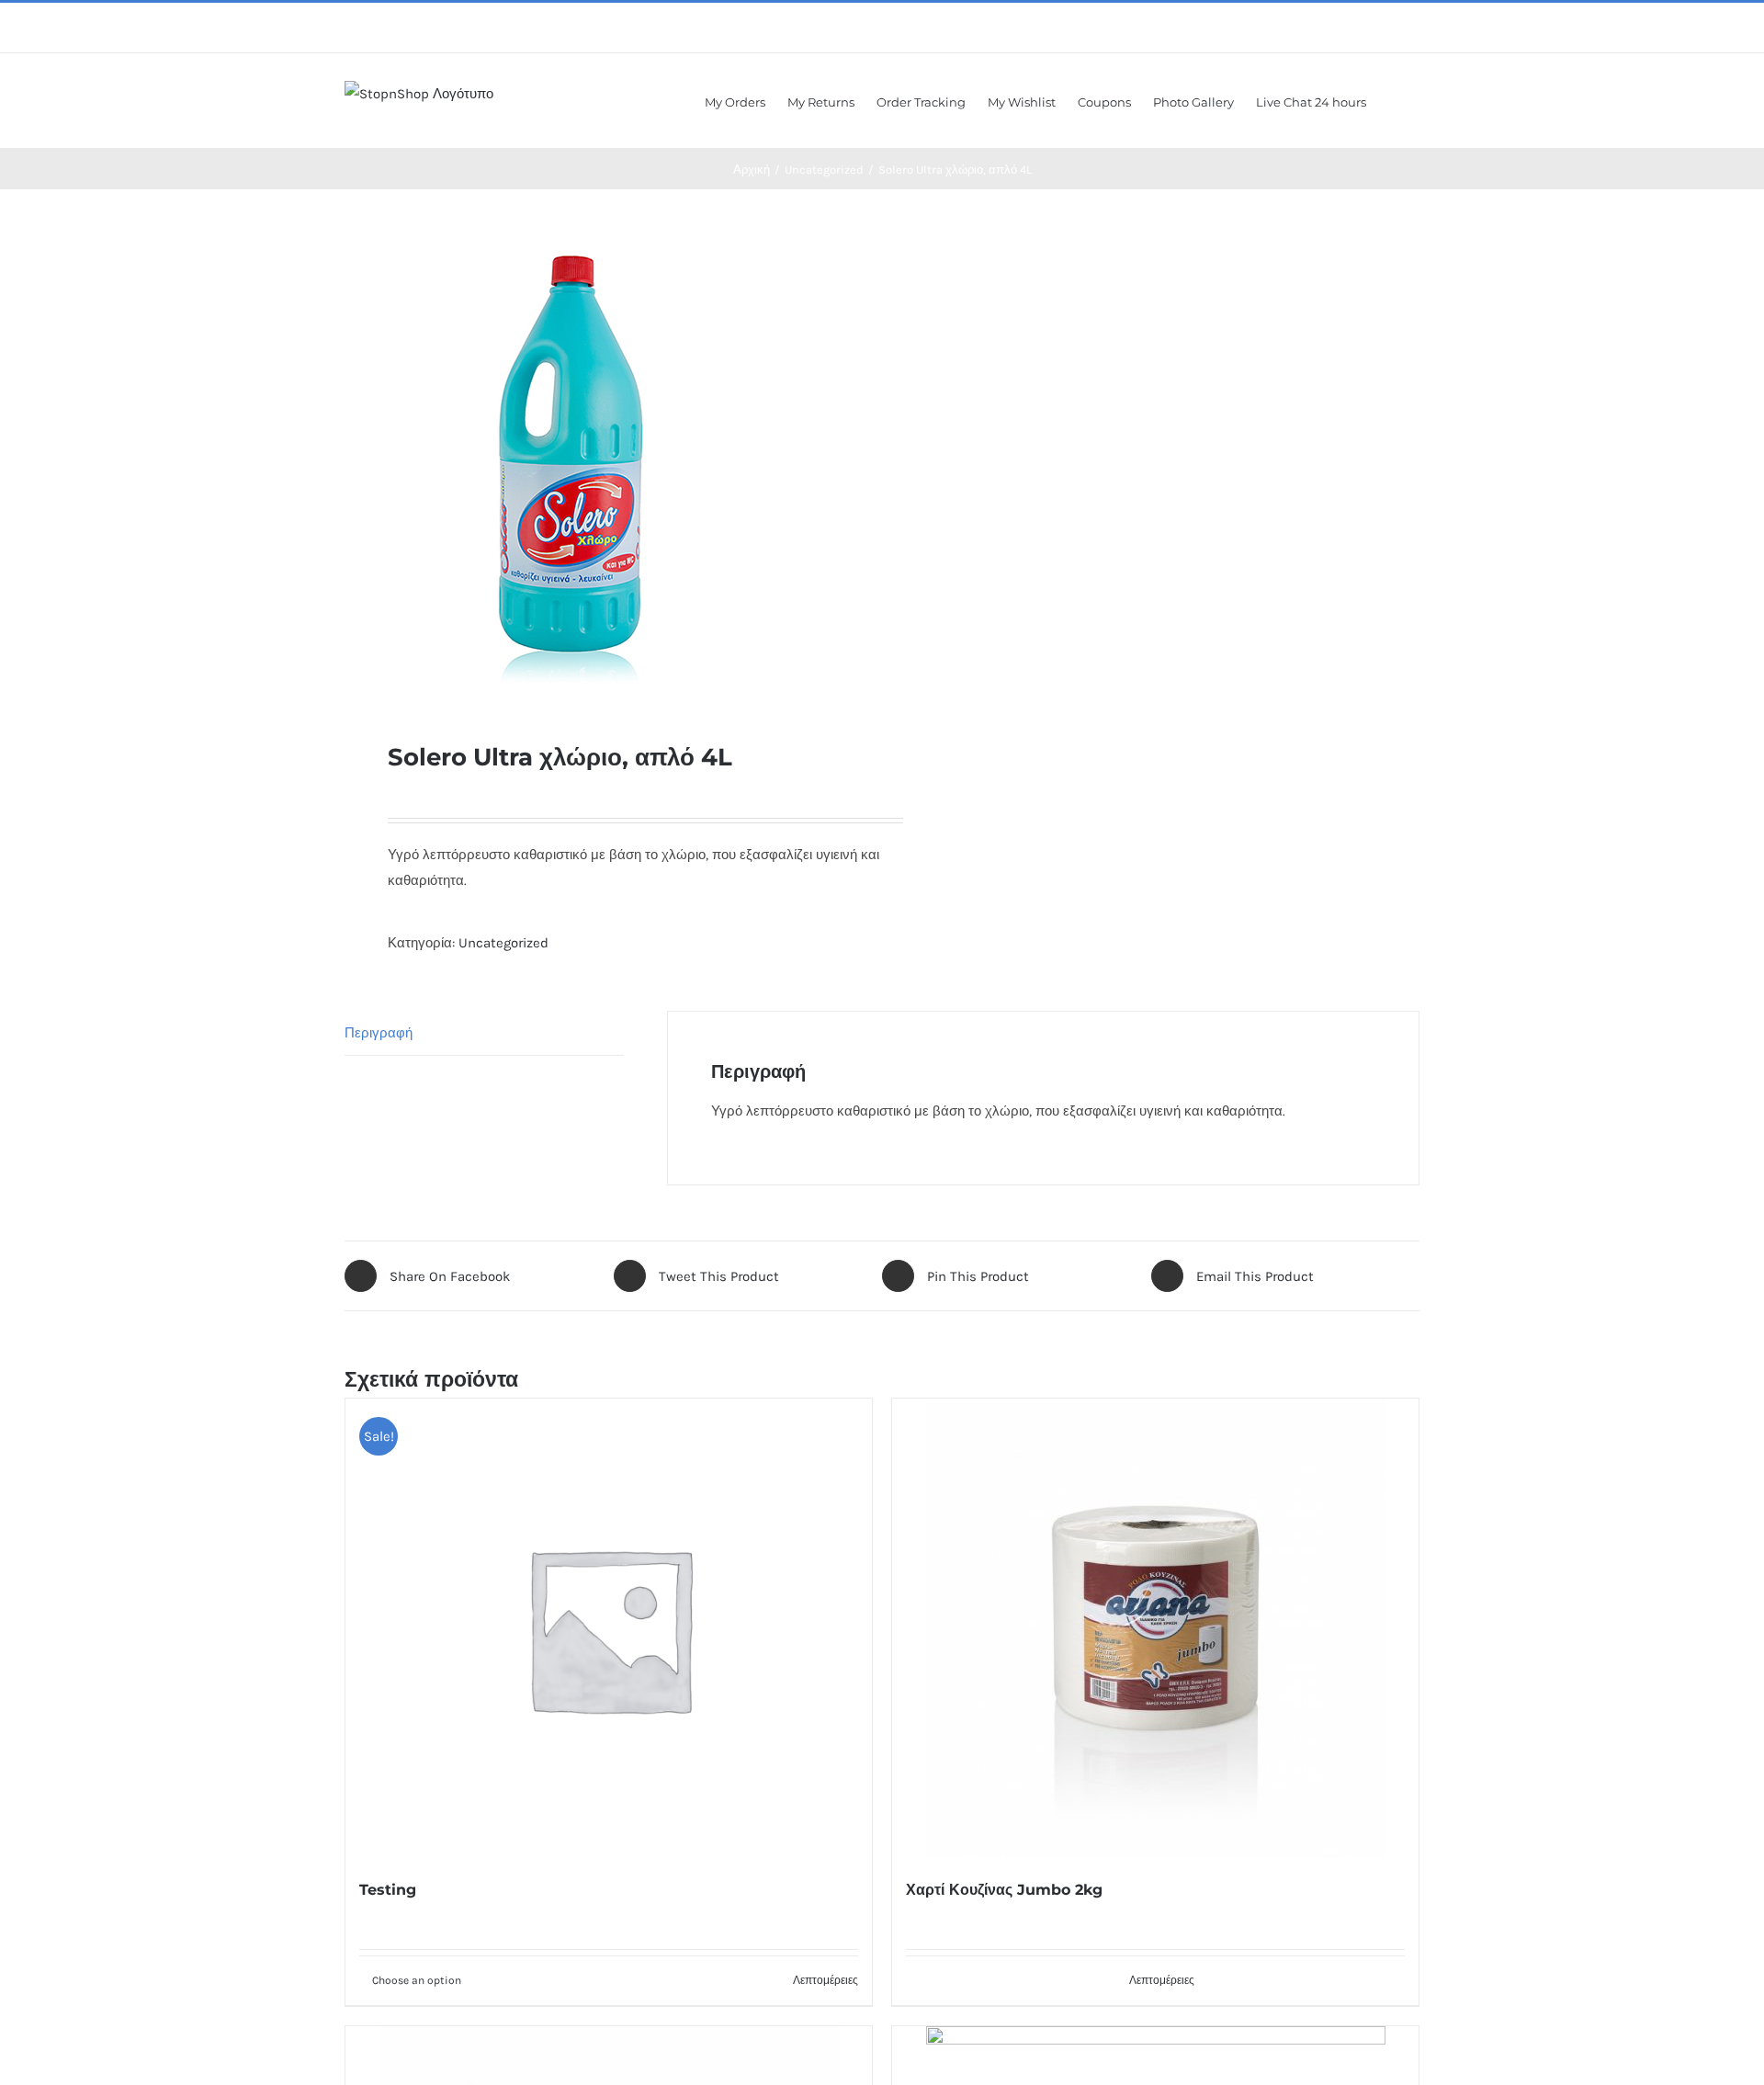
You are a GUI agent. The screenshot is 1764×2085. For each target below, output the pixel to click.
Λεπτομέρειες (825, 1980)
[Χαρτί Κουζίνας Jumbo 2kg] (1155, 1628)
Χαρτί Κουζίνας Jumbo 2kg (1004, 1890)
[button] (1393, 101)
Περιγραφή (379, 1033)
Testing (388, 1890)
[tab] (484, 1033)
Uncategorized (503, 943)
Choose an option (417, 1980)
